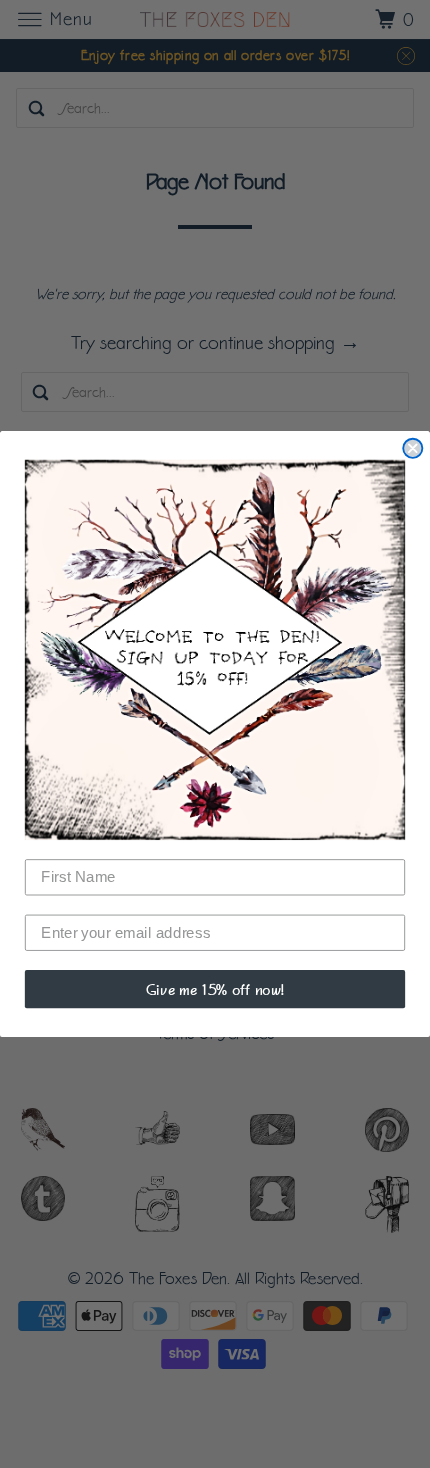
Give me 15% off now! (215, 988)
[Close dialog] (412, 448)
